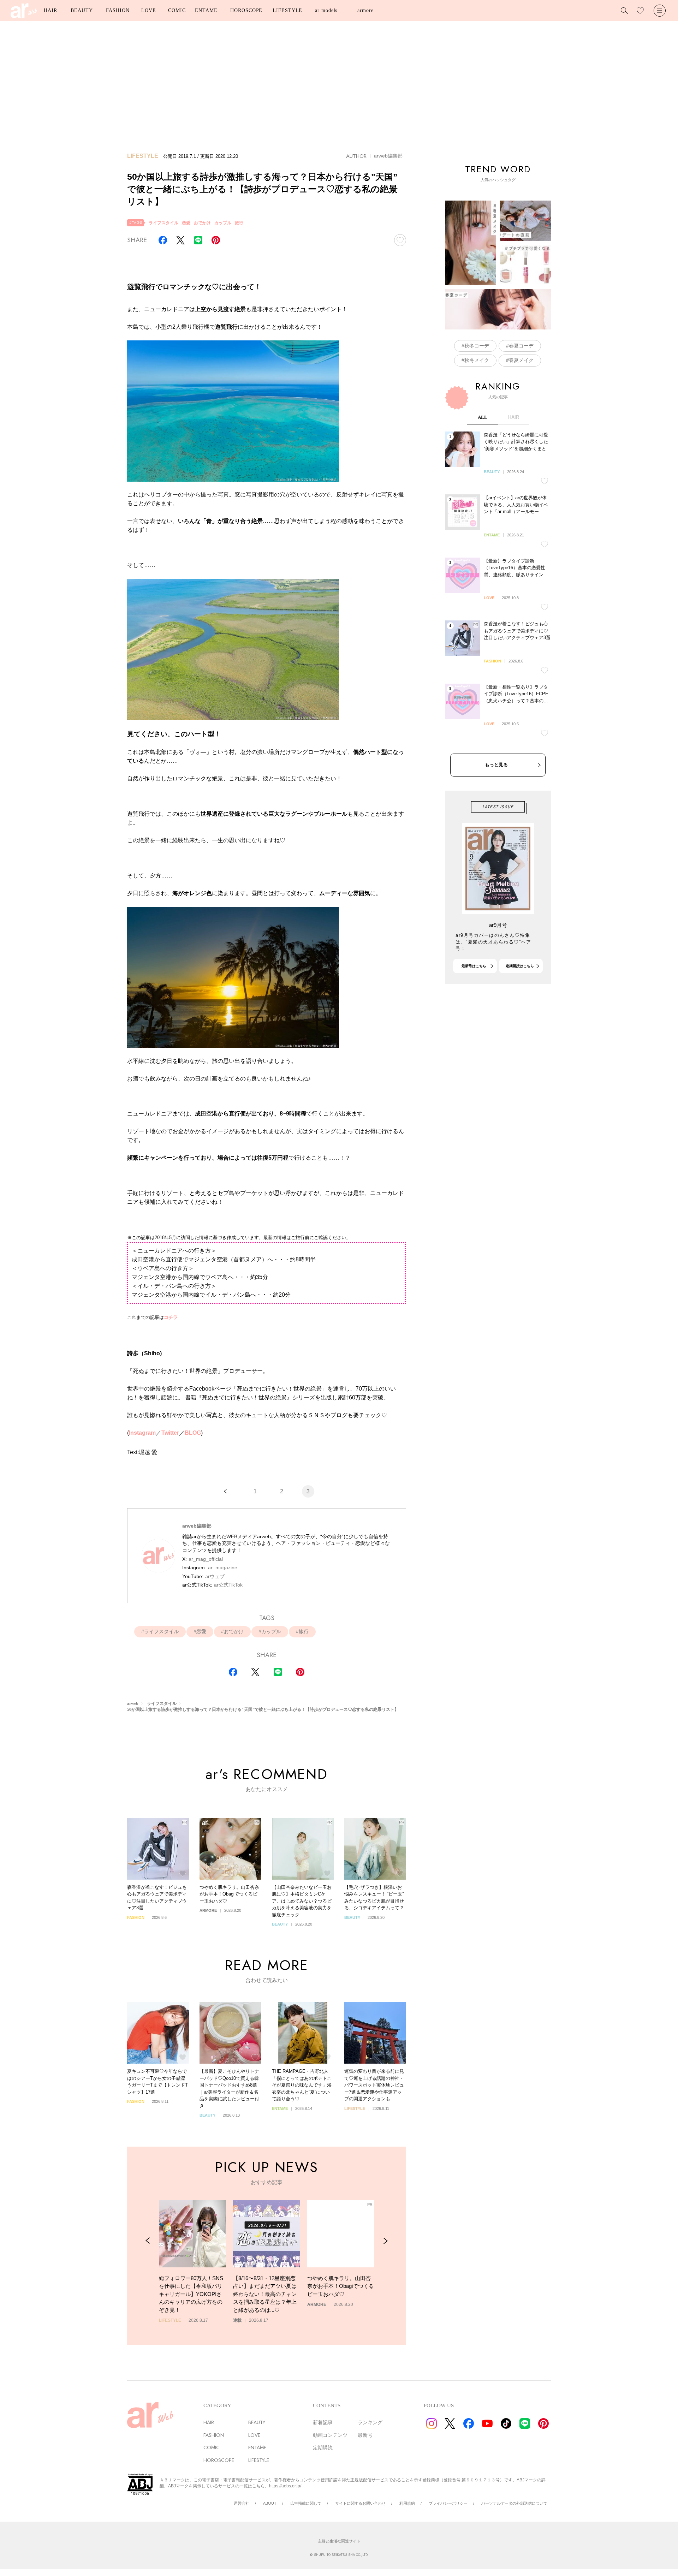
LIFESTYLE (287, 10)
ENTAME (206, 10)
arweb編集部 (388, 156)
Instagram (142, 1433)
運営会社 (242, 2503)
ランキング (370, 2422)
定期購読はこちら (520, 966)
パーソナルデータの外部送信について (514, 2503)
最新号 (365, 2435)
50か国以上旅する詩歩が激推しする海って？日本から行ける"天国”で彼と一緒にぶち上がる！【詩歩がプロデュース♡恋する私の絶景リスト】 (263, 1709)
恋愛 (186, 223)
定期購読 (323, 2447)
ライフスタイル (163, 223)
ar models (326, 10)
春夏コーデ (521, 346)
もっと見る (496, 765)
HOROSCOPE (246, 10)
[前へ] (225, 1491)
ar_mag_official (206, 1559)
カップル (223, 223)
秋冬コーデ (477, 346)
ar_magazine (223, 1567)
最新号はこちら (474, 966)
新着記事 (323, 2422)
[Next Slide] (385, 2241)
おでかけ (202, 223)
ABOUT (270, 2503)
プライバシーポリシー (448, 2503)
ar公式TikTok (228, 1585)
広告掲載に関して (306, 2503)
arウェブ (215, 1576)
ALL (483, 417)
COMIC (177, 10)
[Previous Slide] (148, 2241)
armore (365, 10)
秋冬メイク (477, 360)
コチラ (171, 1317)
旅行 (239, 223)
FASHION (118, 10)
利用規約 (407, 2503)
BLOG (193, 1433)
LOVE (149, 10)
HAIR (50, 10)
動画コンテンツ (330, 2435)
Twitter (170, 1433)
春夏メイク (521, 360)
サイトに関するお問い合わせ (360, 2503)
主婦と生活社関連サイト (339, 2541)
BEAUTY (82, 10)
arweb (133, 1703)
